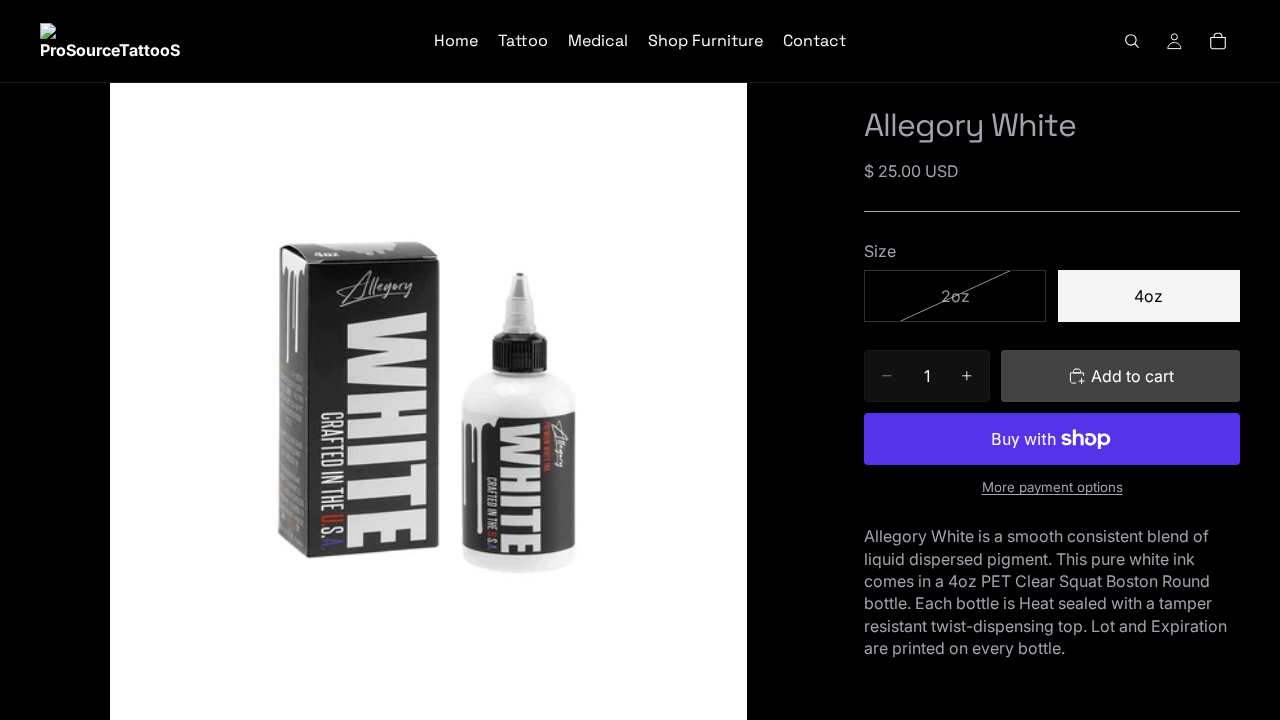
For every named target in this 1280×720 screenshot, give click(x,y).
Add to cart (1132, 376)
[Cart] (1218, 41)
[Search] (1132, 41)
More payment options (1052, 487)
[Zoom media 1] (428, 401)
